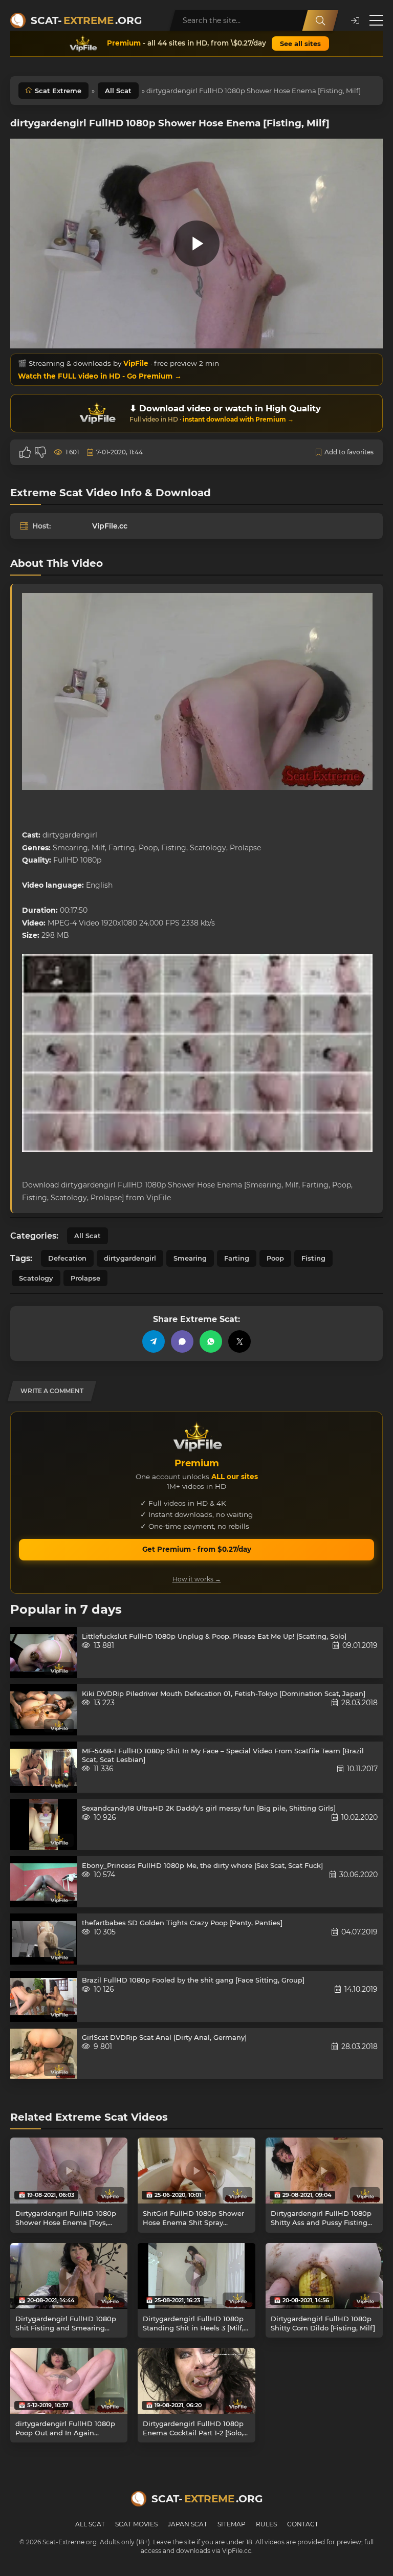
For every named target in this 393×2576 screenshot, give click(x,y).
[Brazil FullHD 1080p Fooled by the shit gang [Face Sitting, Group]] (43, 1996)
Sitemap (232, 2524)
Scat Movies (136, 2524)
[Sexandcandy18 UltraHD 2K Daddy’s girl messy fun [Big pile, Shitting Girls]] (43, 1824)
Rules (266, 2524)
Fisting (313, 1258)
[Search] (320, 20)
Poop (275, 1258)
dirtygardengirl (130, 1258)
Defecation (67, 1258)
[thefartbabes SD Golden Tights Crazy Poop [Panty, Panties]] (43, 1939)
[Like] (25, 452)
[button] (355, 21)
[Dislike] (40, 452)
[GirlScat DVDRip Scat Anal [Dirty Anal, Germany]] (43, 2054)
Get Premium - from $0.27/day (197, 1549)
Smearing (190, 1258)
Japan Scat (188, 2524)
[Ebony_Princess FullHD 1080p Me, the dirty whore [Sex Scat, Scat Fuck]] (43, 1882)
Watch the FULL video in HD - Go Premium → (100, 376)
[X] (239, 1341)
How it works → (197, 1579)
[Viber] (182, 1341)
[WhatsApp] (211, 1341)
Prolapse (85, 1278)
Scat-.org (86, 20)
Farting (237, 1258)
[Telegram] (154, 1341)
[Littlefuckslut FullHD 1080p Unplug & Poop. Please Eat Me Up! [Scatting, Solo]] (43, 1653)
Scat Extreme (58, 91)
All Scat (118, 91)
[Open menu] (376, 20)
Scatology (36, 1278)
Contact (303, 2524)
